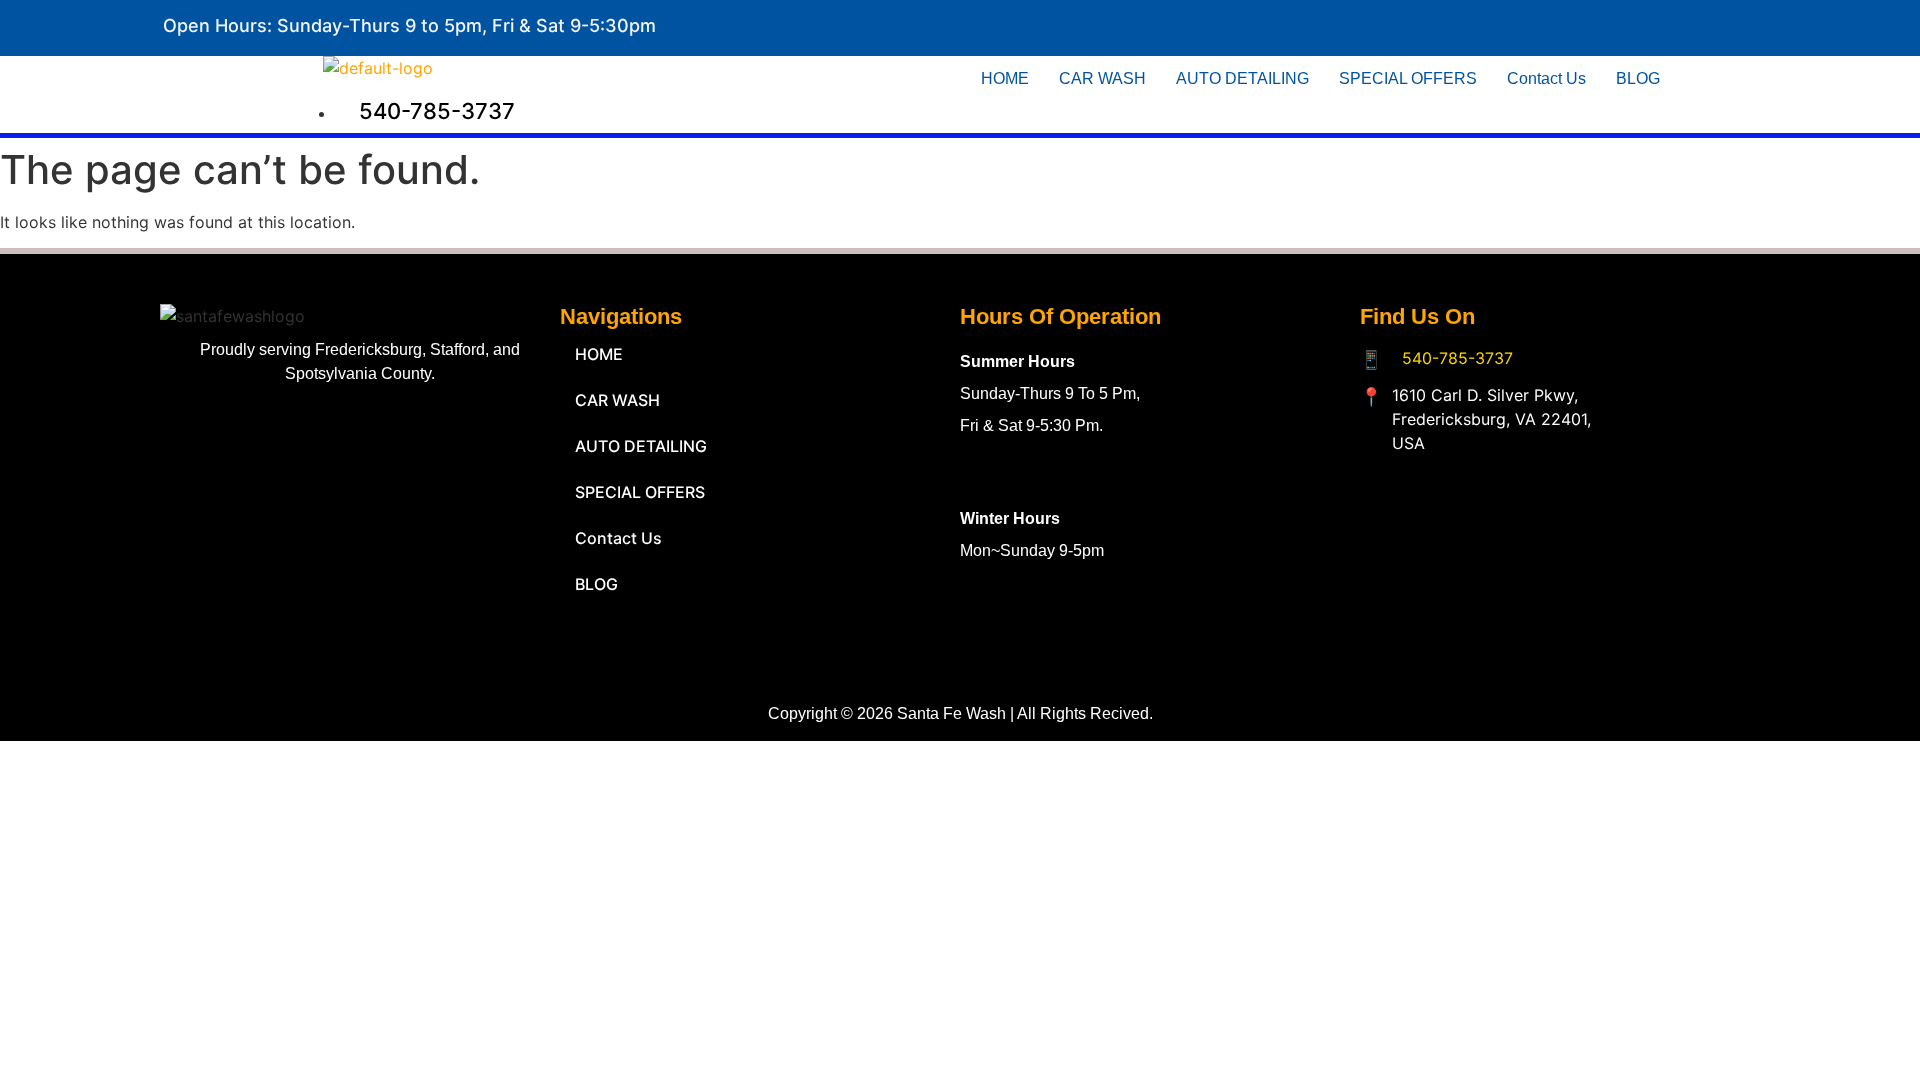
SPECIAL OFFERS (1408, 78)
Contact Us (1546, 78)
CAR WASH (1102, 78)
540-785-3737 (1457, 358)
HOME (1005, 78)
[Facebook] (1504, 25)
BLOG (1638, 78)
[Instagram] (1564, 25)
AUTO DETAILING (1242, 78)
